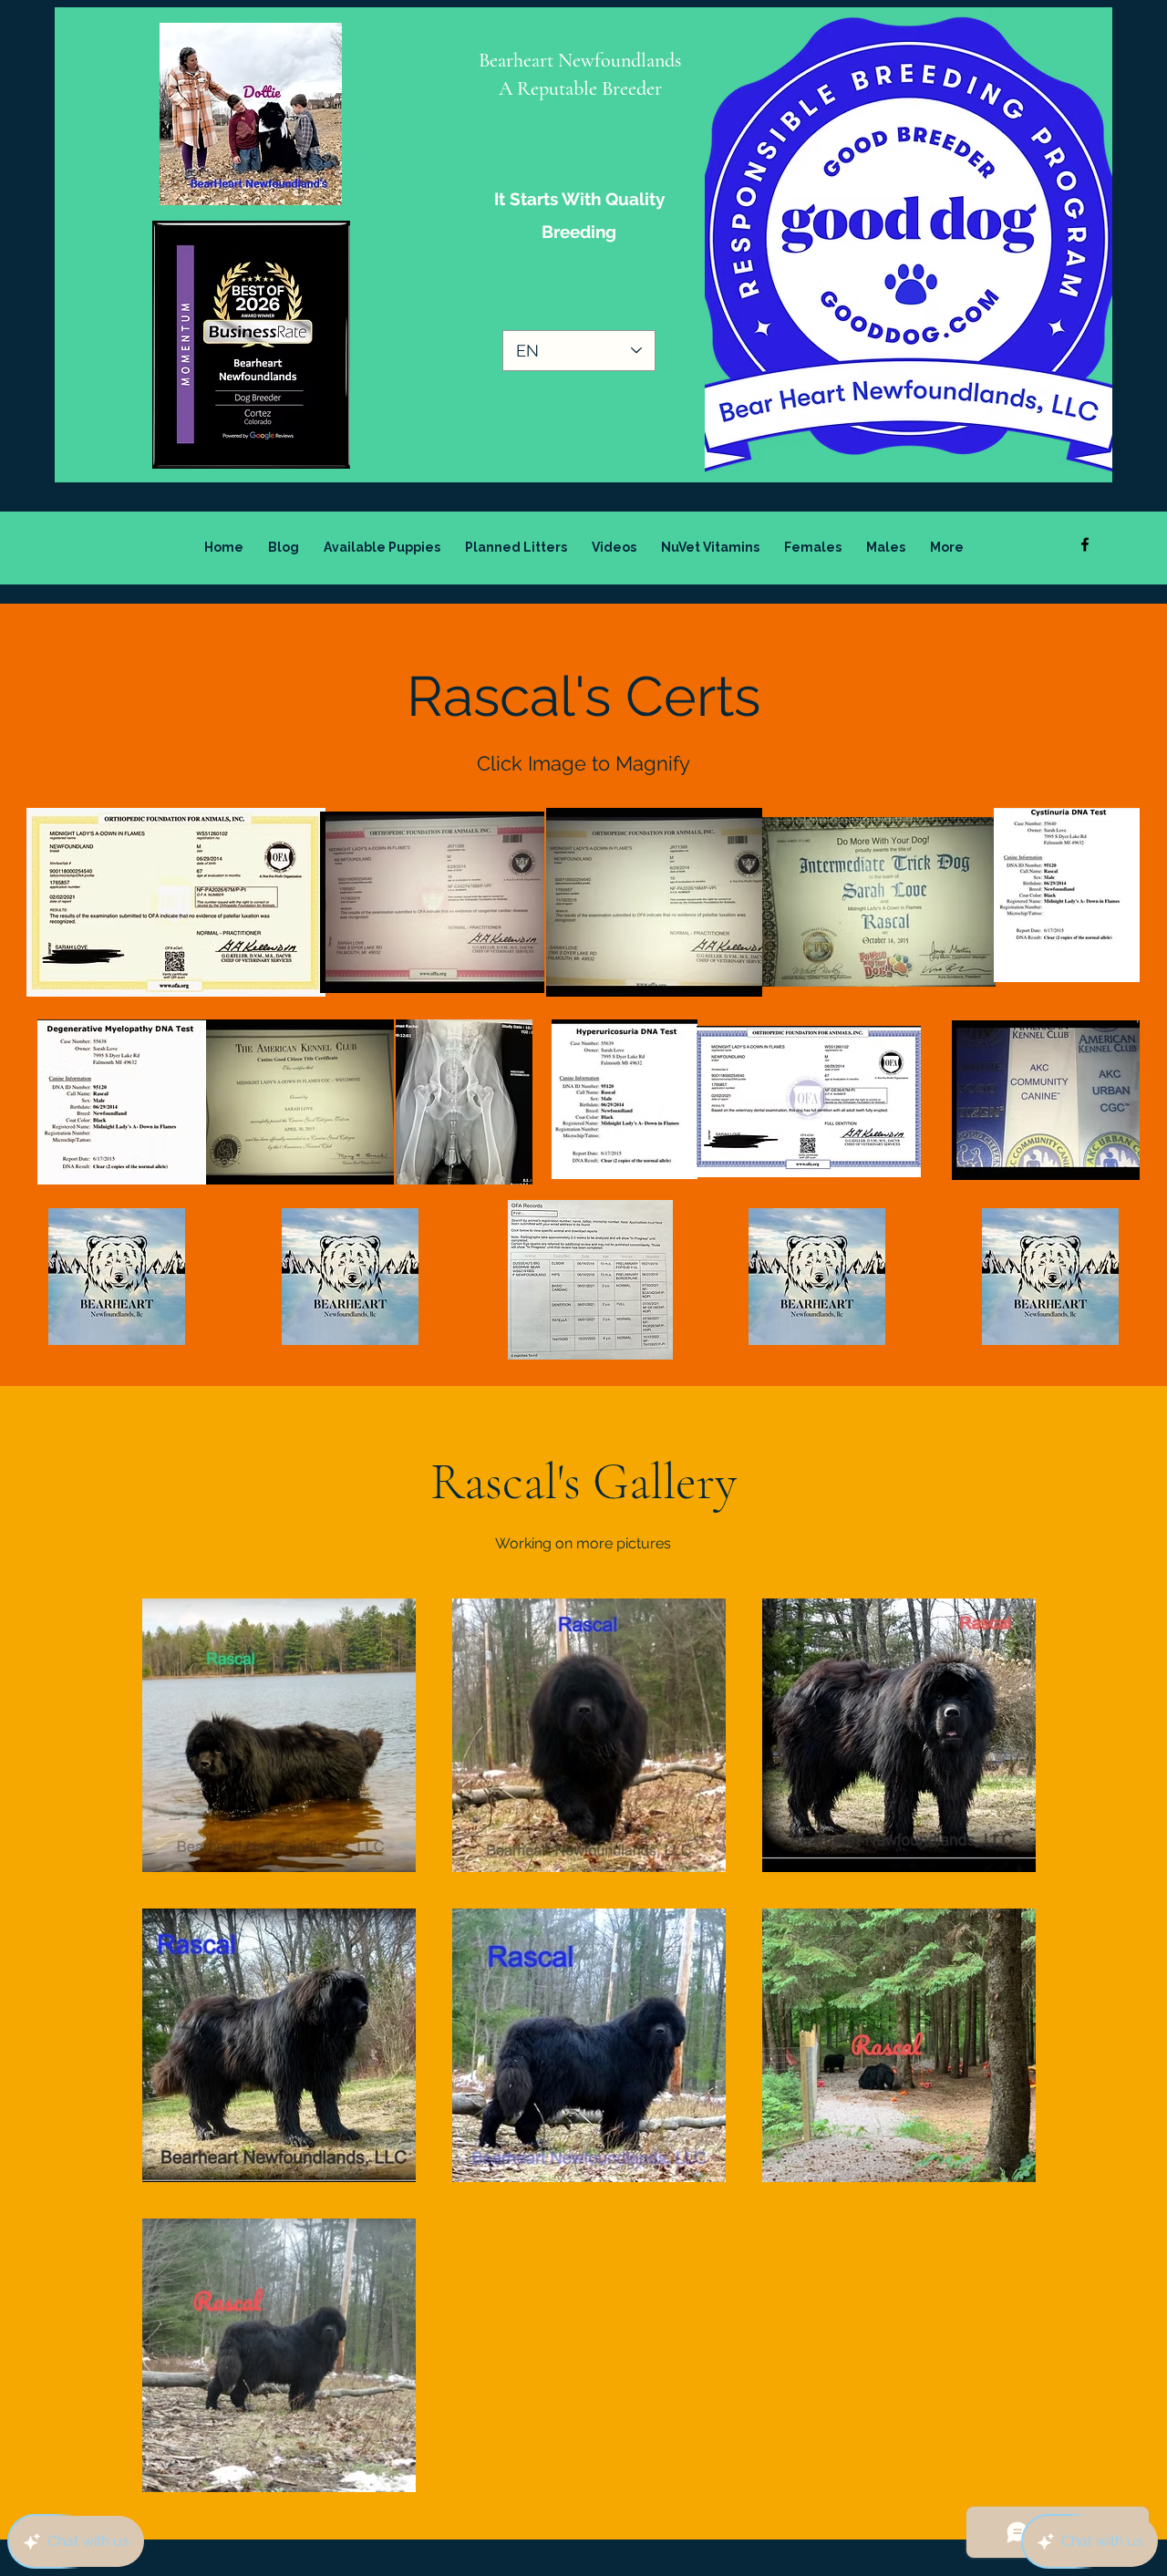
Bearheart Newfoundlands (580, 60)
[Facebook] (1085, 544)
